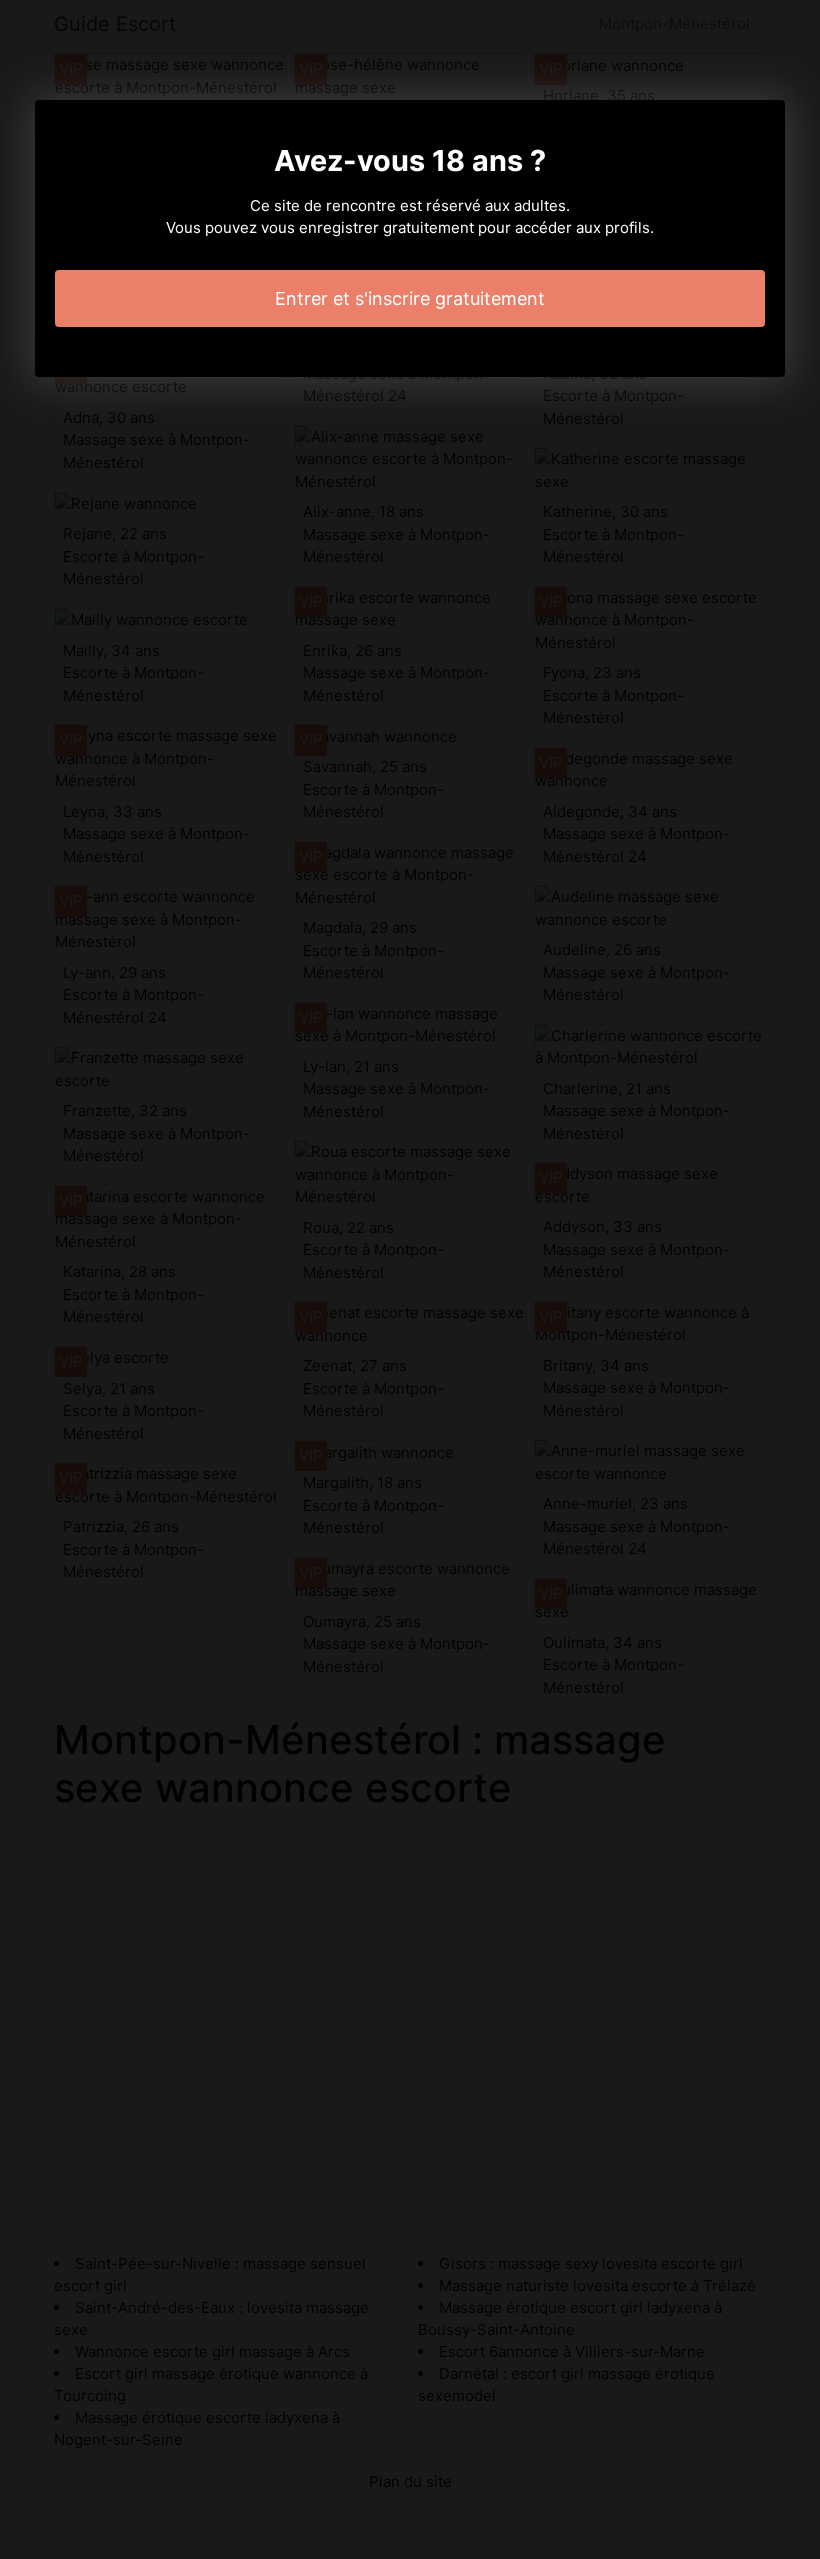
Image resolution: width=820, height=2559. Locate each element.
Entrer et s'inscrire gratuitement (410, 298)
